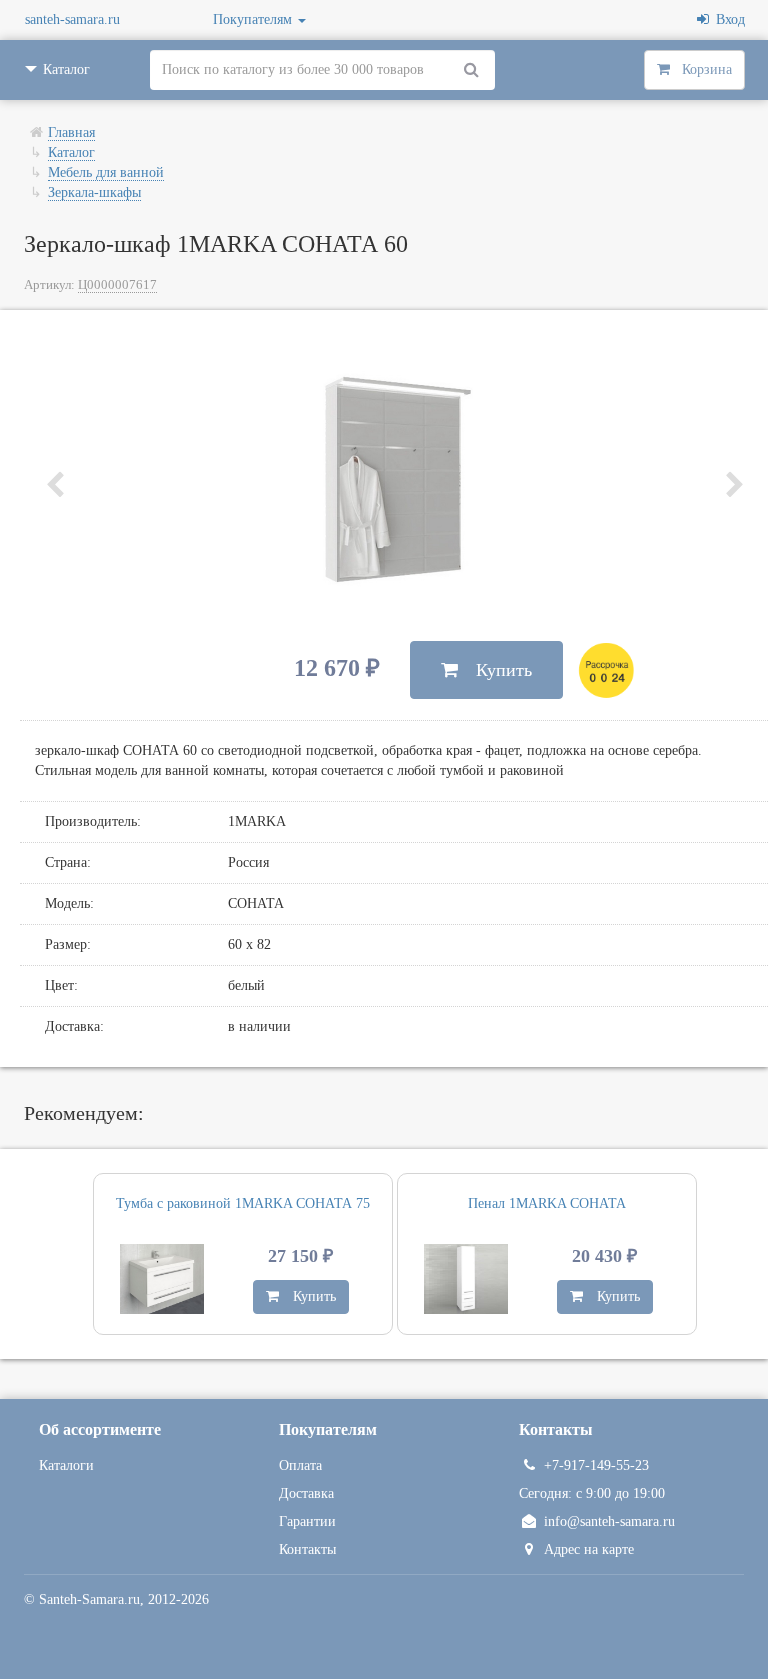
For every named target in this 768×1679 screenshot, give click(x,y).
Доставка (306, 1493)
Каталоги (66, 1465)
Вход (727, 19)
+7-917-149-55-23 (596, 1465)
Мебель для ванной (106, 172)
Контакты (307, 1549)
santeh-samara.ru (72, 19)
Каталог (71, 152)
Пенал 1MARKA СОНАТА (547, 1203)
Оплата (300, 1465)
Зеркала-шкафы (94, 192)
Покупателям (254, 19)
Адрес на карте (589, 1549)
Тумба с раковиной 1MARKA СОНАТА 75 (243, 1203)
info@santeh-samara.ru (609, 1521)
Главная (71, 132)
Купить (495, 670)
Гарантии (307, 1521)
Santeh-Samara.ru (89, 1599)
